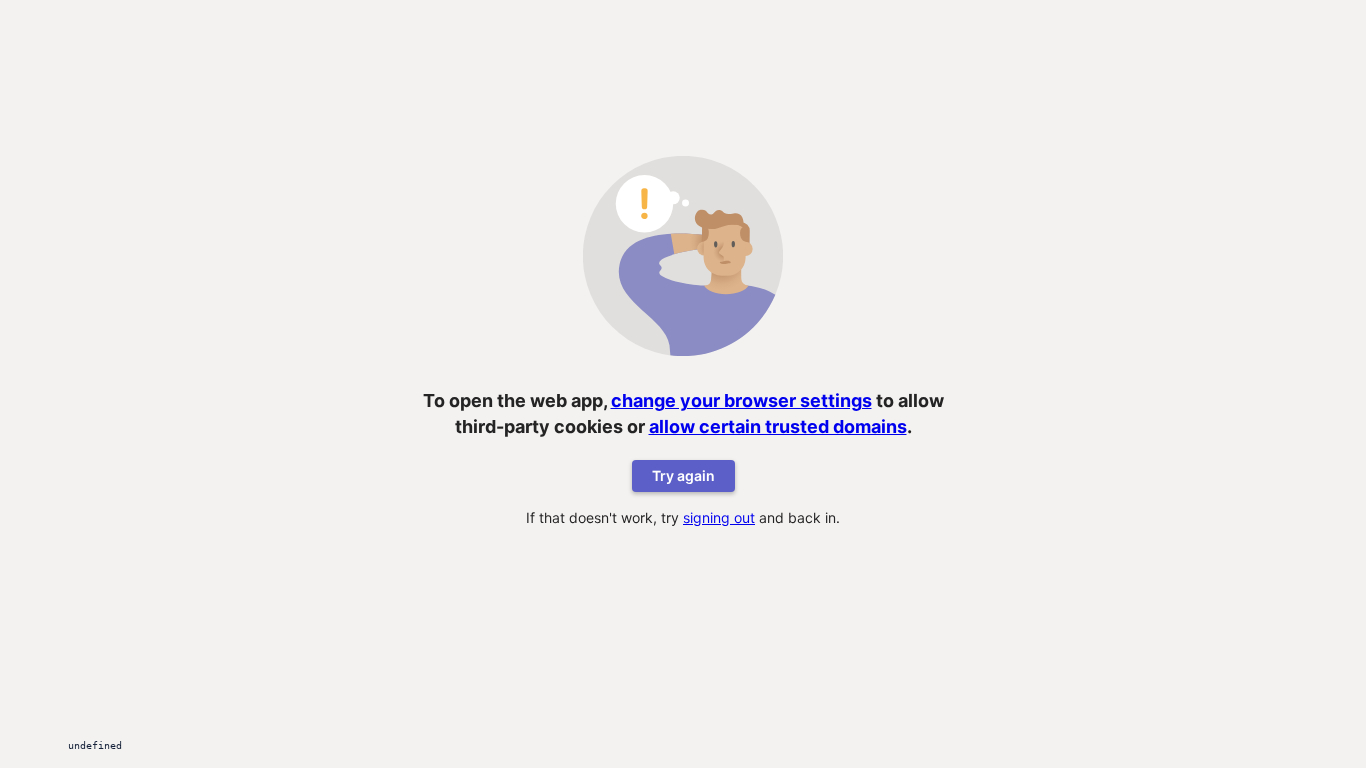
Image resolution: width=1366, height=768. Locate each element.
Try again (683, 475)
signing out (719, 517)
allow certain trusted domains (778, 426)
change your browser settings (741, 400)
